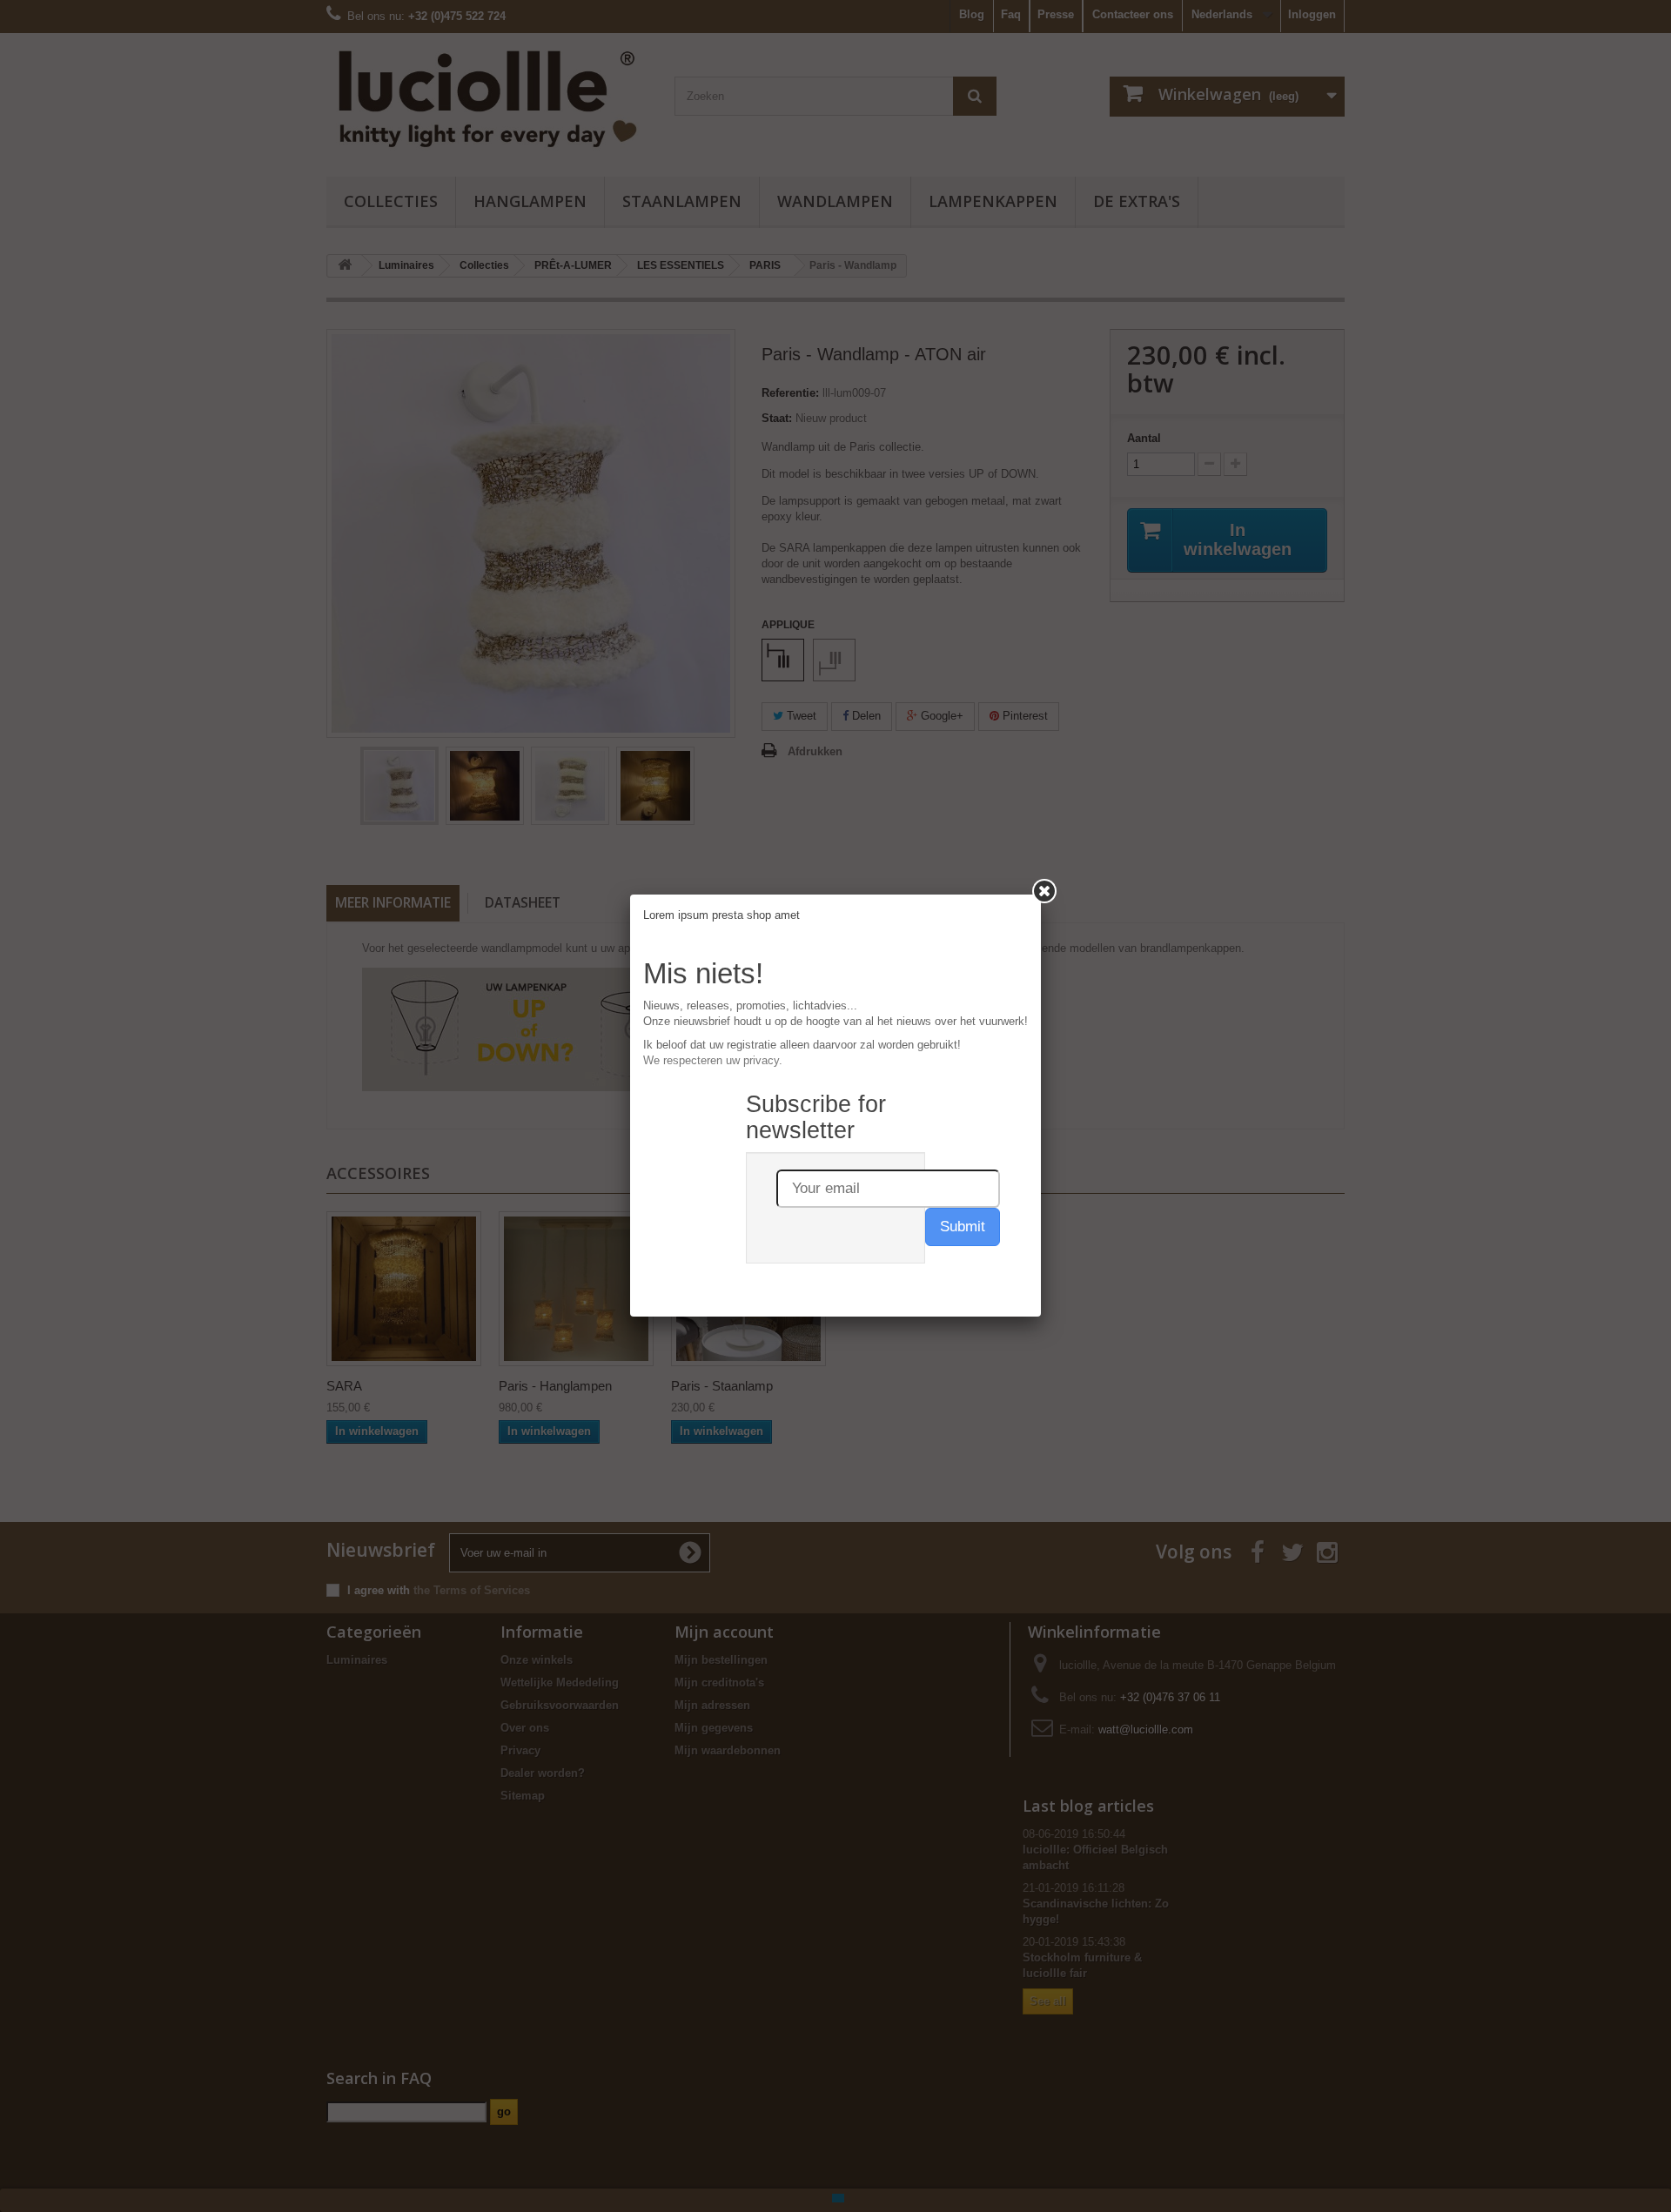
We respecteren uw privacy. (713, 1060)
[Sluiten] (1044, 891)
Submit (963, 1227)
